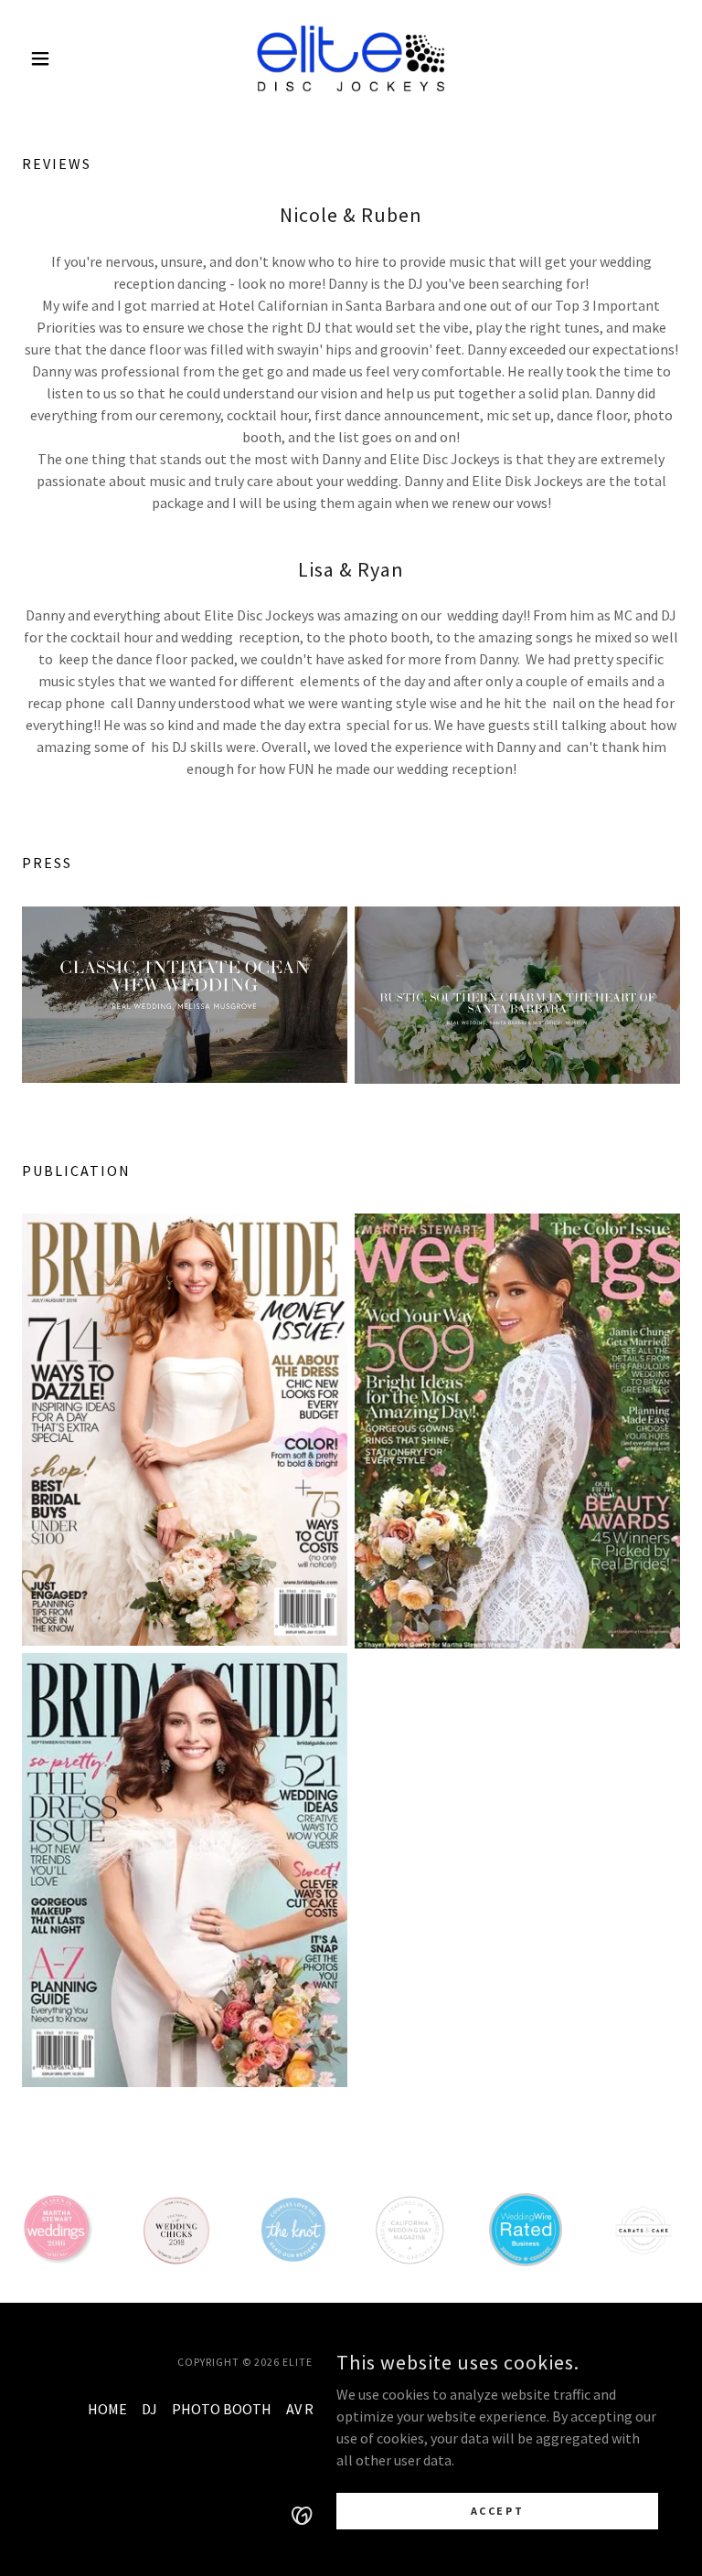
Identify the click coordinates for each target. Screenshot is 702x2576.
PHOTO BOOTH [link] (222, 2409)
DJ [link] (149, 2409)
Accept (497, 2511)
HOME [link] (107, 2409)
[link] (351, 58)
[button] (71, 58)
